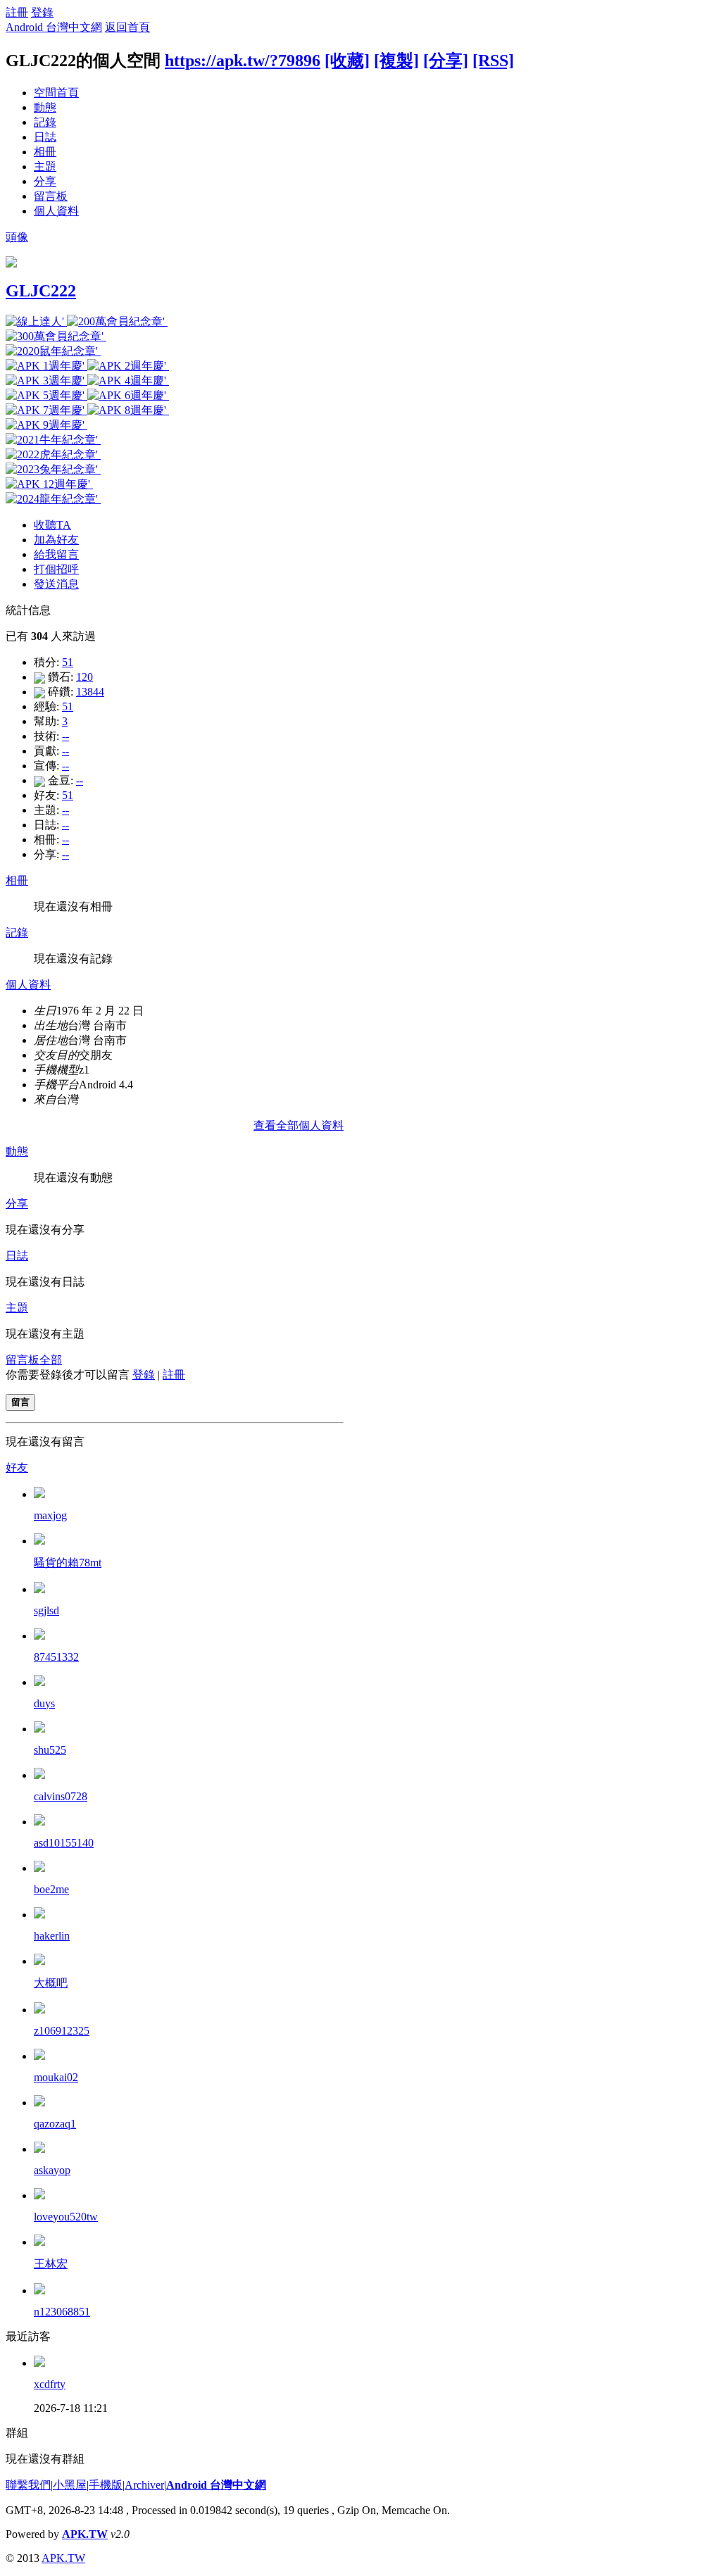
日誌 (45, 137)
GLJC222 (41, 291)
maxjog (50, 1515)
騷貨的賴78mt (68, 1563)
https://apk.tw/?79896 (243, 61)
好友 (17, 1468)
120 (84, 677)
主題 (45, 167)
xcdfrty (50, 2384)
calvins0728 (61, 1796)
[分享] (446, 61)
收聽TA (52, 525)
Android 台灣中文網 (54, 27)
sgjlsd (46, 1610)
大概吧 (51, 1983)
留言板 (51, 196)
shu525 (50, 1750)
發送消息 (56, 584)
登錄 (42, 12)
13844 (90, 692)
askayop (52, 2170)
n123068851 (62, 2312)
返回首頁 (127, 27)
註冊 (17, 12)
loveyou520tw (66, 2217)
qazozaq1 (55, 2124)
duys (44, 1703)
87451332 (56, 1657)
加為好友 (56, 540)
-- (65, 736)
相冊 (45, 152)
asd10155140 (64, 1843)
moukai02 (56, 2077)
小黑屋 (70, 2485)
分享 (45, 181)
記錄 (45, 122)
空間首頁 (56, 93)
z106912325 (62, 2031)
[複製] (396, 61)
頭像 (17, 237)
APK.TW (85, 2534)
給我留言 (56, 554)
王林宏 (51, 2264)
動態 (45, 107)
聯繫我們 (28, 2485)
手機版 (106, 2485)
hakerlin (52, 1936)
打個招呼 (56, 569)
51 (68, 662)
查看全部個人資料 (299, 1125)
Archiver (144, 2485)
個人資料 (56, 211)
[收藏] (347, 61)
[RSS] (493, 61)
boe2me (51, 1889)
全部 (51, 1360)
